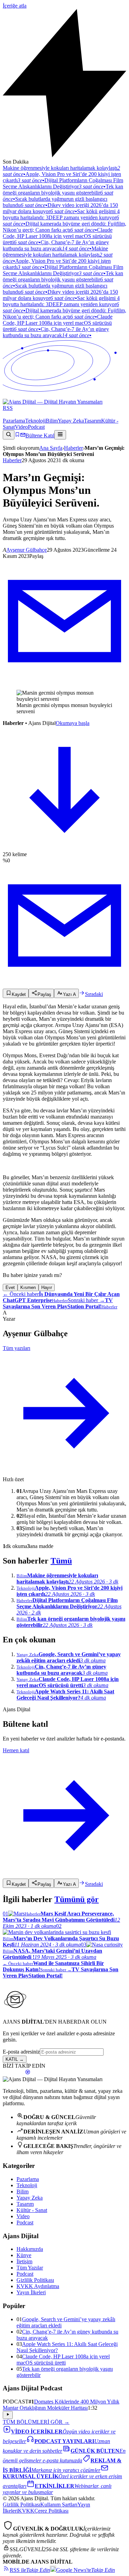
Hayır (47, 1287)
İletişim (24, 2261)
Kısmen (28, 1287)
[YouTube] (21, 414)
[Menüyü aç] (60, 435)
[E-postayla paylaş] (64, 681)
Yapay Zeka (71, 421)
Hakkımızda (30, 2249)
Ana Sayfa (51, 448)
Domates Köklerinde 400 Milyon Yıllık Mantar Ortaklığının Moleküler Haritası (61, 2405)
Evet (10, 1287)
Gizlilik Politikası (35, 2280)
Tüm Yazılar (30, 2268)
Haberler (73, 448)
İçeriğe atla (15, 6)
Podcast (36, 427)
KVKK (26, 2511)
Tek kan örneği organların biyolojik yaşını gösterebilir (63, 193)
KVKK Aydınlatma (38, 2286)
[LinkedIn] (16, 414)
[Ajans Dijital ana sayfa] (64, 399)
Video (21, 427)
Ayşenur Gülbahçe (26, 550)
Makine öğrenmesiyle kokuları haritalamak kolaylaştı (58, 255)
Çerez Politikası (51, 2511)
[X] (5, 414)
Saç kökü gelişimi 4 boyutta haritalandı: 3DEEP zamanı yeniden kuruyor (61, 217)
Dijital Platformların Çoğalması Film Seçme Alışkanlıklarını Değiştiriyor (63, 183)
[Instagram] (10, 414)
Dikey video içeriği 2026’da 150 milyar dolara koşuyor (60, 208)
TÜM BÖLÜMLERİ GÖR (36, 2422)
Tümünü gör (77, 1899)
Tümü (61, 1561)
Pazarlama (14, 421)
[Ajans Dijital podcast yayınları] (28, 2073)
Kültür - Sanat (32, 2210)
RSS (8, 408)
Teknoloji (35, 421)
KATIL (15, 2059)
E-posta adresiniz (21, 2052)
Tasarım (93, 421)
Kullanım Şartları (59, 2505)
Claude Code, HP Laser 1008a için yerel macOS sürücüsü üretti (58, 236)
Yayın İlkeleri (31, 2292)
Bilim (52, 421)
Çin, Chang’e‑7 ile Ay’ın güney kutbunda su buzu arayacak (56, 245)
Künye (24, 2255)
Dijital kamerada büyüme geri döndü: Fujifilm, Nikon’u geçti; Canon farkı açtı (64, 227)
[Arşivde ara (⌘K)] (9, 435)
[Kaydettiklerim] (17, 435)
